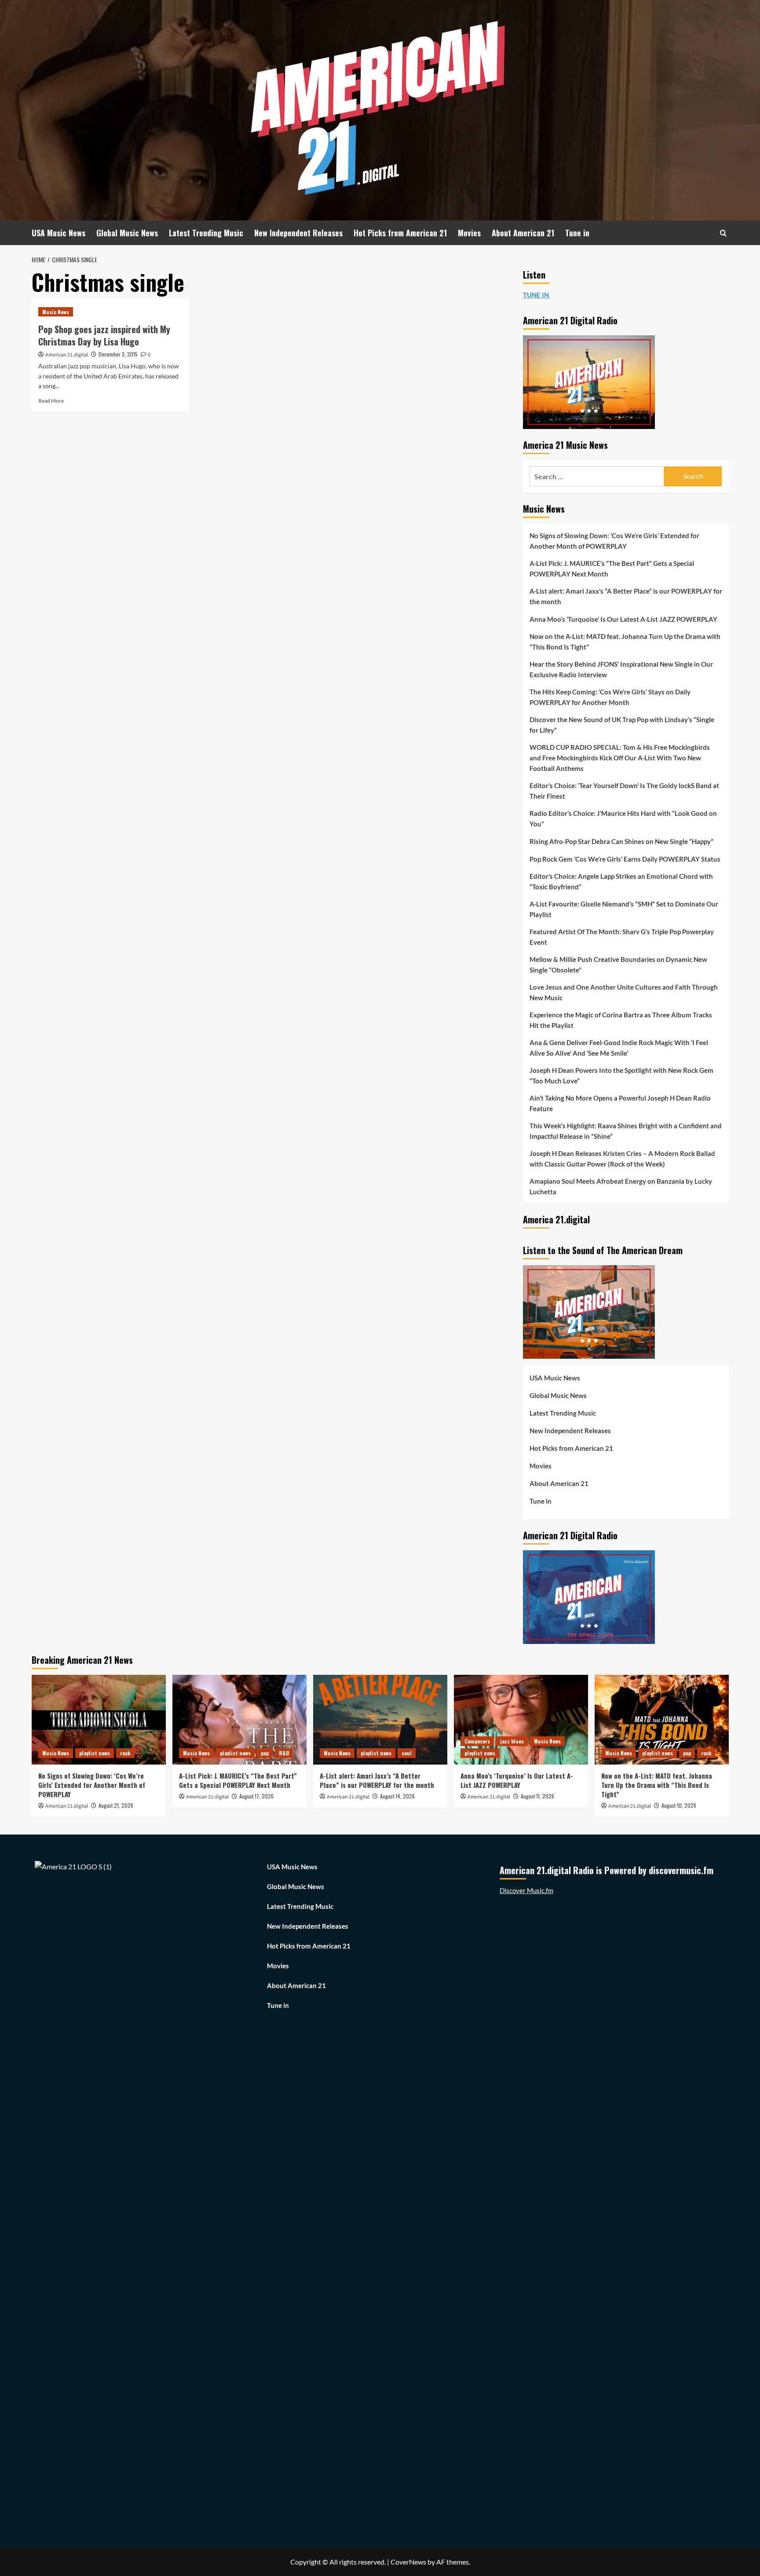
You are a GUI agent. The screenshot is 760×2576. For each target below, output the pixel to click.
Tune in (577, 233)
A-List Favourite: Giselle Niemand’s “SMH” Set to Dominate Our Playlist (624, 909)
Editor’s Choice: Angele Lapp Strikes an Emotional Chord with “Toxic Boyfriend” (621, 881)
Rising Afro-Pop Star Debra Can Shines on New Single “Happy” (621, 841)
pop (265, 1753)
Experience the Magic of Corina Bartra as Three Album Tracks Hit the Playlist (621, 1020)
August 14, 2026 (397, 1796)
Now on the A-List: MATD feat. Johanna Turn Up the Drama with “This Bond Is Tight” (625, 642)
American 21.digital (67, 355)
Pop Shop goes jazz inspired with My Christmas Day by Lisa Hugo (104, 335)
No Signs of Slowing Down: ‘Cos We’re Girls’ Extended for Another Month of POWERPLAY (614, 541)
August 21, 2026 (116, 1805)
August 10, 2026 (679, 1805)
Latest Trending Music (206, 233)
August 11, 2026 (537, 1796)
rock (125, 1753)
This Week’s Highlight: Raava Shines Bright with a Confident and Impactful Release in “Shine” (626, 1131)
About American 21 (523, 233)
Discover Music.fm (526, 1890)
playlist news (95, 1753)
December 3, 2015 (118, 354)
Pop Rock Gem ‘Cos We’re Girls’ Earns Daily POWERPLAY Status (625, 859)
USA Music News (58, 233)
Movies (469, 233)
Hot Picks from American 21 (400, 233)
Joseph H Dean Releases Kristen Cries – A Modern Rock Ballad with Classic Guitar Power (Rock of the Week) (622, 1159)
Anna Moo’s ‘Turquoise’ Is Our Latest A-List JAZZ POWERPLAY (623, 619)
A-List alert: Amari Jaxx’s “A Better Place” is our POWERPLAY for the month (626, 596)
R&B (284, 1753)
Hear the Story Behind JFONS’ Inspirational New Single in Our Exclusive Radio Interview (621, 669)
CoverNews (408, 2562)
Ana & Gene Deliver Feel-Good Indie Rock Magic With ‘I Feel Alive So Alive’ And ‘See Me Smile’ (619, 1048)
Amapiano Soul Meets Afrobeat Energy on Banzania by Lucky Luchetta (621, 1186)
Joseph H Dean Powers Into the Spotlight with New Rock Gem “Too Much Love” (621, 1075)
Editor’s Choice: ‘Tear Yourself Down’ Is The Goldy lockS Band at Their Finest (624, 791)
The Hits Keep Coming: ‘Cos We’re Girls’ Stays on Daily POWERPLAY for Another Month (610, 697)
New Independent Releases (298, 233)
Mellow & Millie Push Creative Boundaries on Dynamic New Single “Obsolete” (618, 965)
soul (407, 1753)
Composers (477, 1741)
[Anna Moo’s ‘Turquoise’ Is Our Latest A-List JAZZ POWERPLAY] (521, 1719)
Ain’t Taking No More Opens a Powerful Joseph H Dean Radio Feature (620, 1103)
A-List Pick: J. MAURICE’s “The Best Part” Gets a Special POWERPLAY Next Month (612, 569)
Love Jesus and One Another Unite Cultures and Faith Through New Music (624, 992)
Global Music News (127, 233)
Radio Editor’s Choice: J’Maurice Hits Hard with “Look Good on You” (623, 818)
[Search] (723, 233)
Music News (56, 312)
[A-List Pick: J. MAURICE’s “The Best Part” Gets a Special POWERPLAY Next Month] (239, 1719)
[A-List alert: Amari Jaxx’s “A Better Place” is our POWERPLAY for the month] (380, 1719)
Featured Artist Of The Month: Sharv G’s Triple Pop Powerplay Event (622, 937)
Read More (51, 401)
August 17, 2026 (256, 1796)
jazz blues (512, 1741)
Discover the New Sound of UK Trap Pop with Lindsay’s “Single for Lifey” (622, 725)
